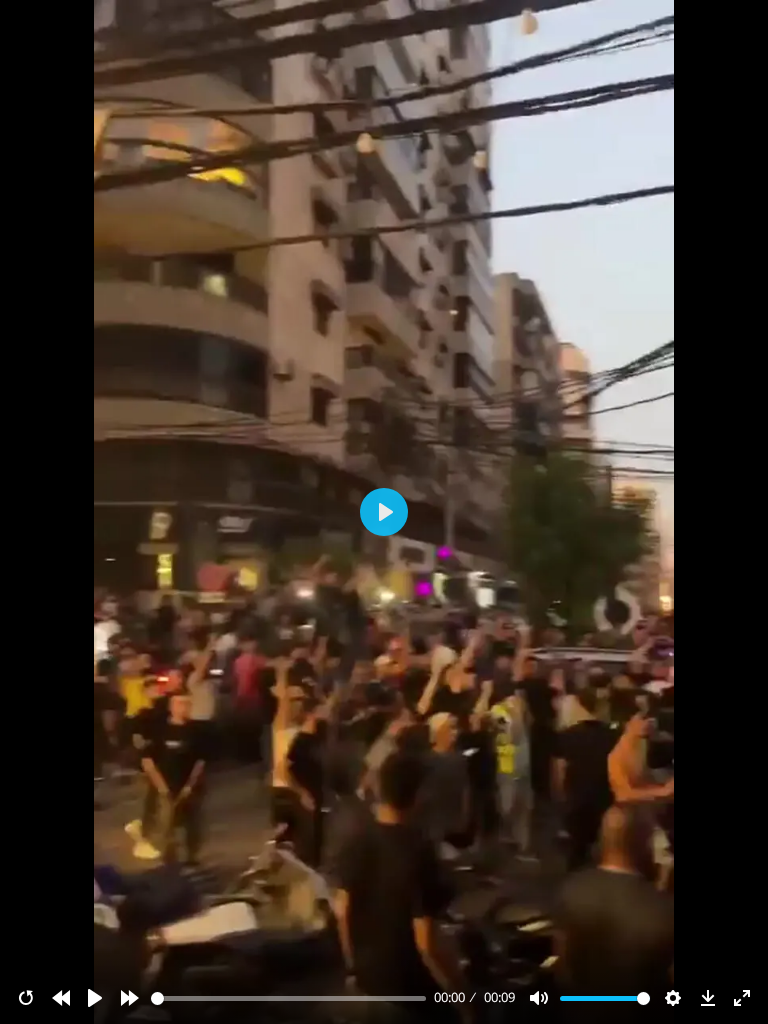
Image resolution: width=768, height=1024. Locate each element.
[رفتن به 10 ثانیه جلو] (130, 998)
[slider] (289, 998)
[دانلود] (708, 998)
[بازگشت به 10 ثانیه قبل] (61, 998)
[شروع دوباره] (26, 998)
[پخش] (95, 998)
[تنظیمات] (673, 998)
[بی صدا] (539, 998)
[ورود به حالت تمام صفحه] (742, 998)
